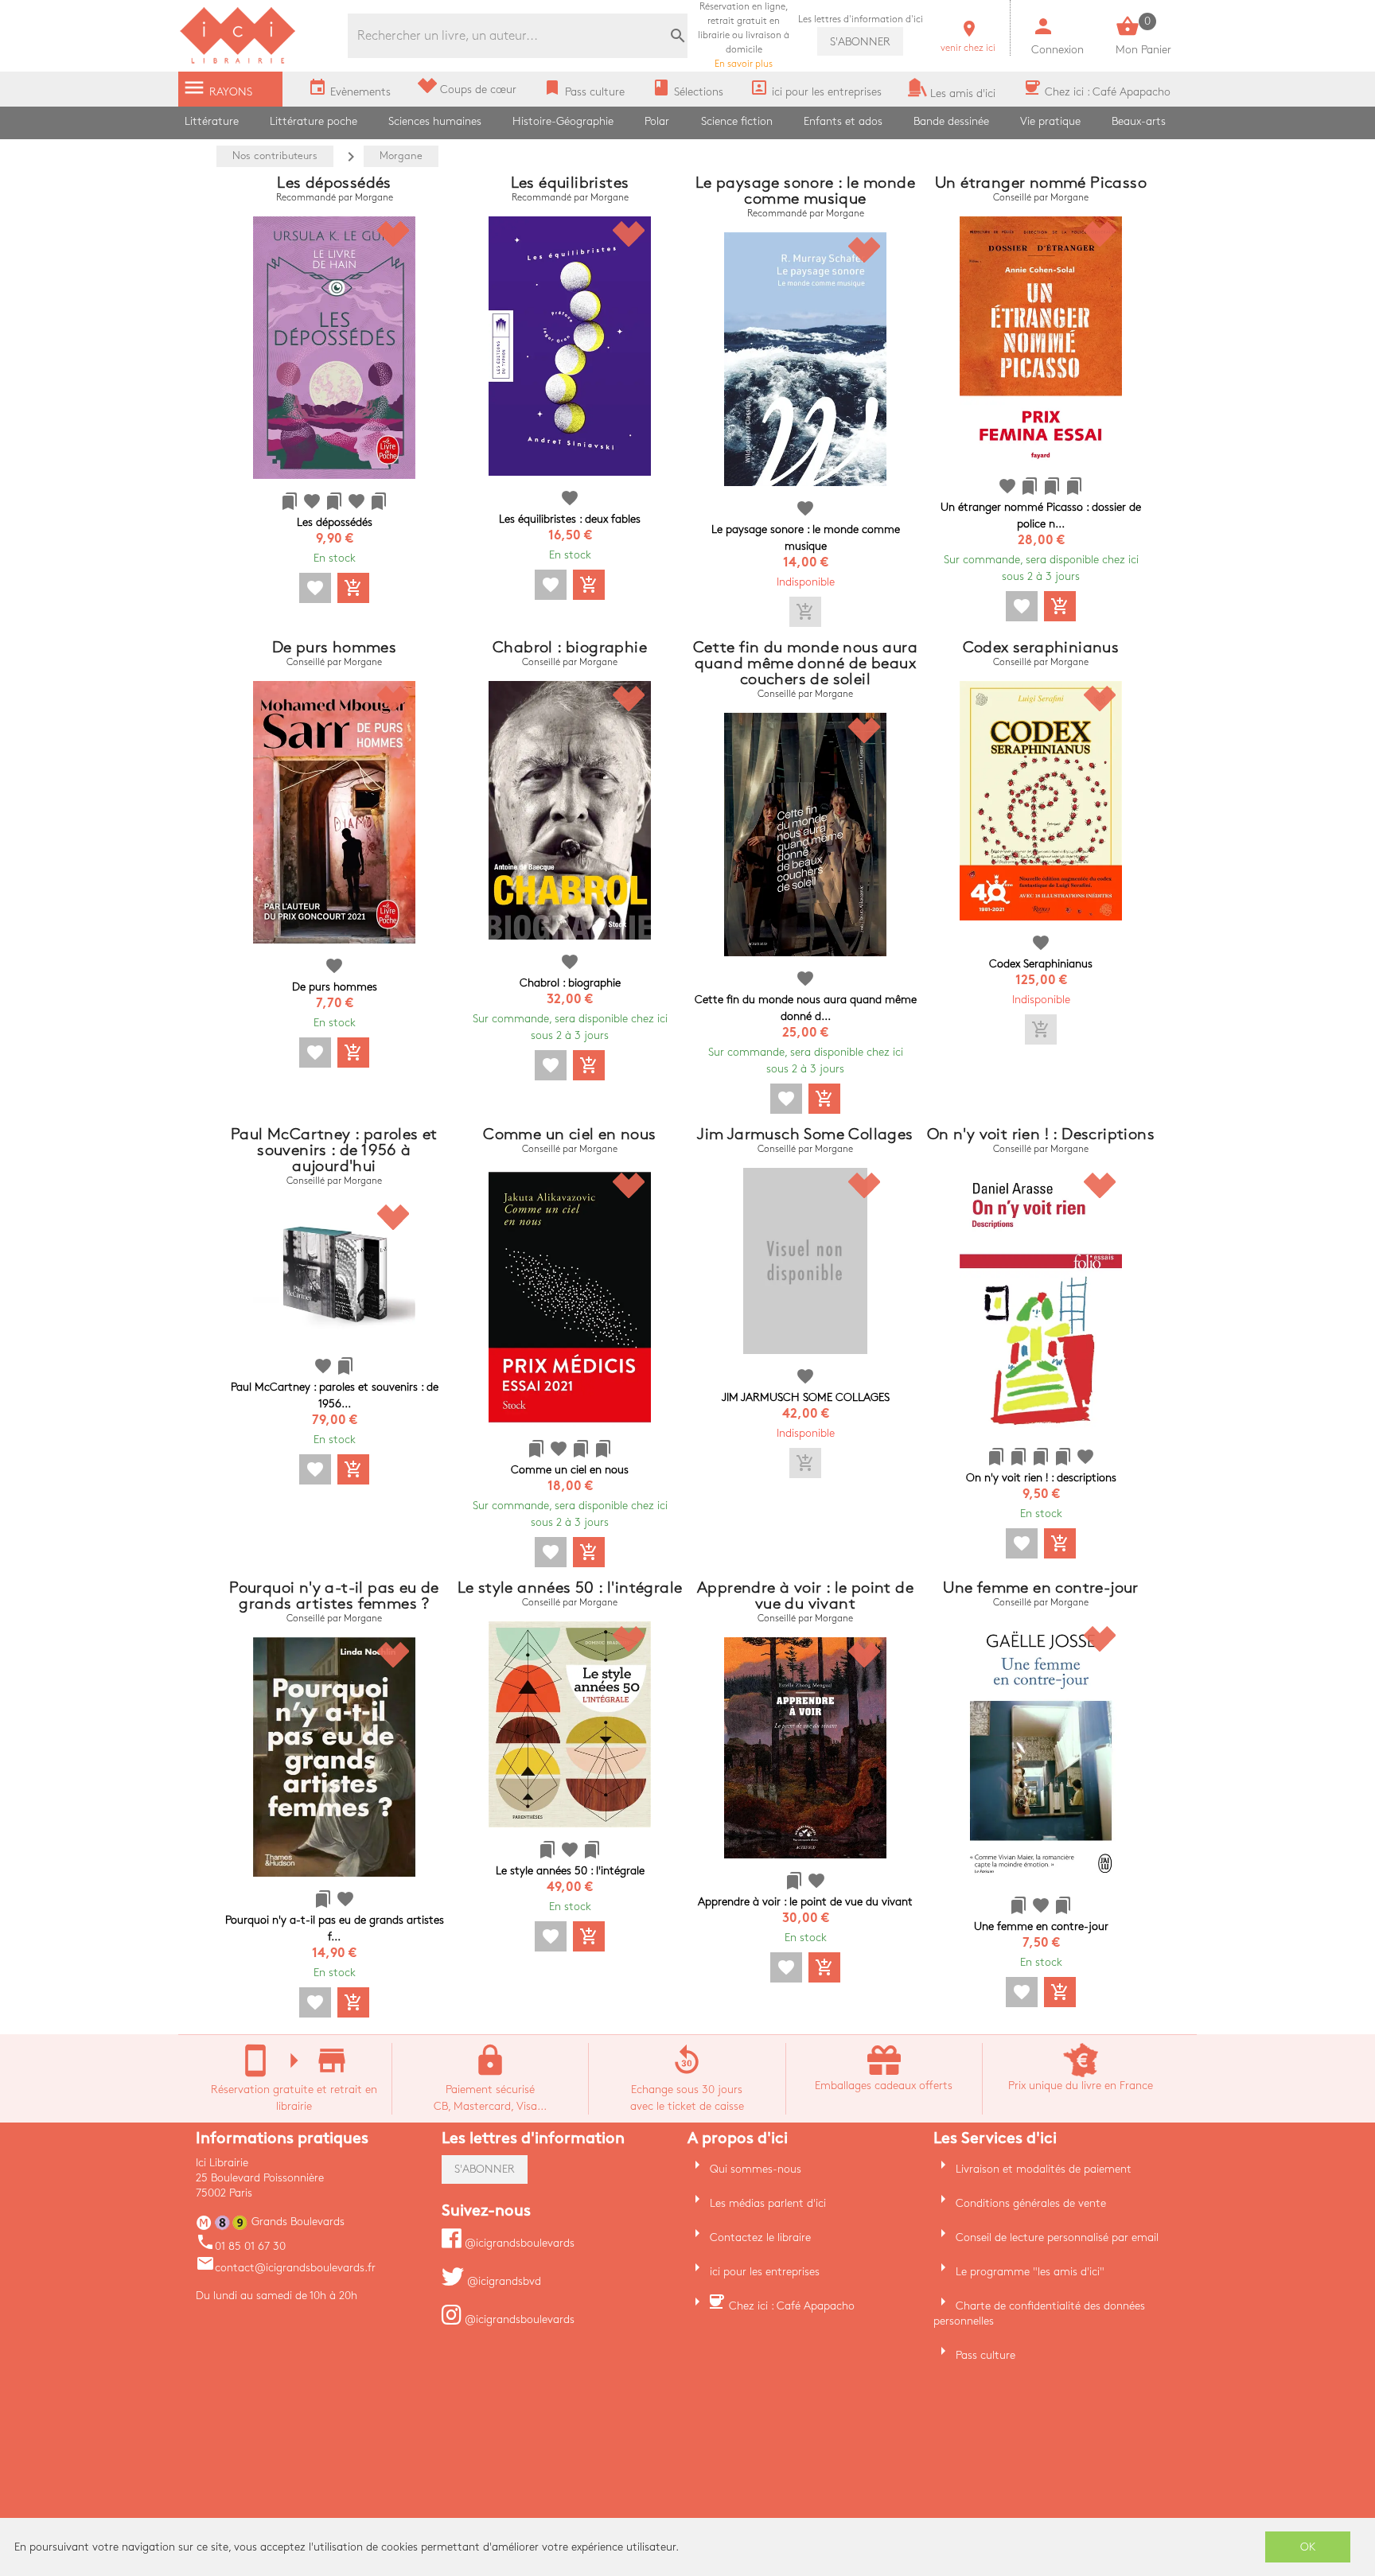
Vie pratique (1050, 121)
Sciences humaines (435, 121)
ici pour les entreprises (765, 2272)
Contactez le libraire (760, 2237)
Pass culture (985, 2355)
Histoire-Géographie (563, 121)
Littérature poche (314, 121)
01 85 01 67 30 (241, 2246)
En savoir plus (744, 35)
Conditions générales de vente (1031, 2203)
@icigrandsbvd (502, 2281)
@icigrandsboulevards (518, 2243)
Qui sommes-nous (756, 2169)
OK (1308, 2547)
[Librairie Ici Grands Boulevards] (238, 62)
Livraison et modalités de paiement (1044, 2169)
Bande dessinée (951, 121)
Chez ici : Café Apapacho (792, 2306)
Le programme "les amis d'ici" (1030, 2272)
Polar (657, 121)
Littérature (212, 121)
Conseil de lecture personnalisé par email (1057, 2237)
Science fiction (737, 121)
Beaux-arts (1139, 121)
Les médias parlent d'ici (768, 2203)
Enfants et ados (843, 121)
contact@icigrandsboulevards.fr (286, 2268)
